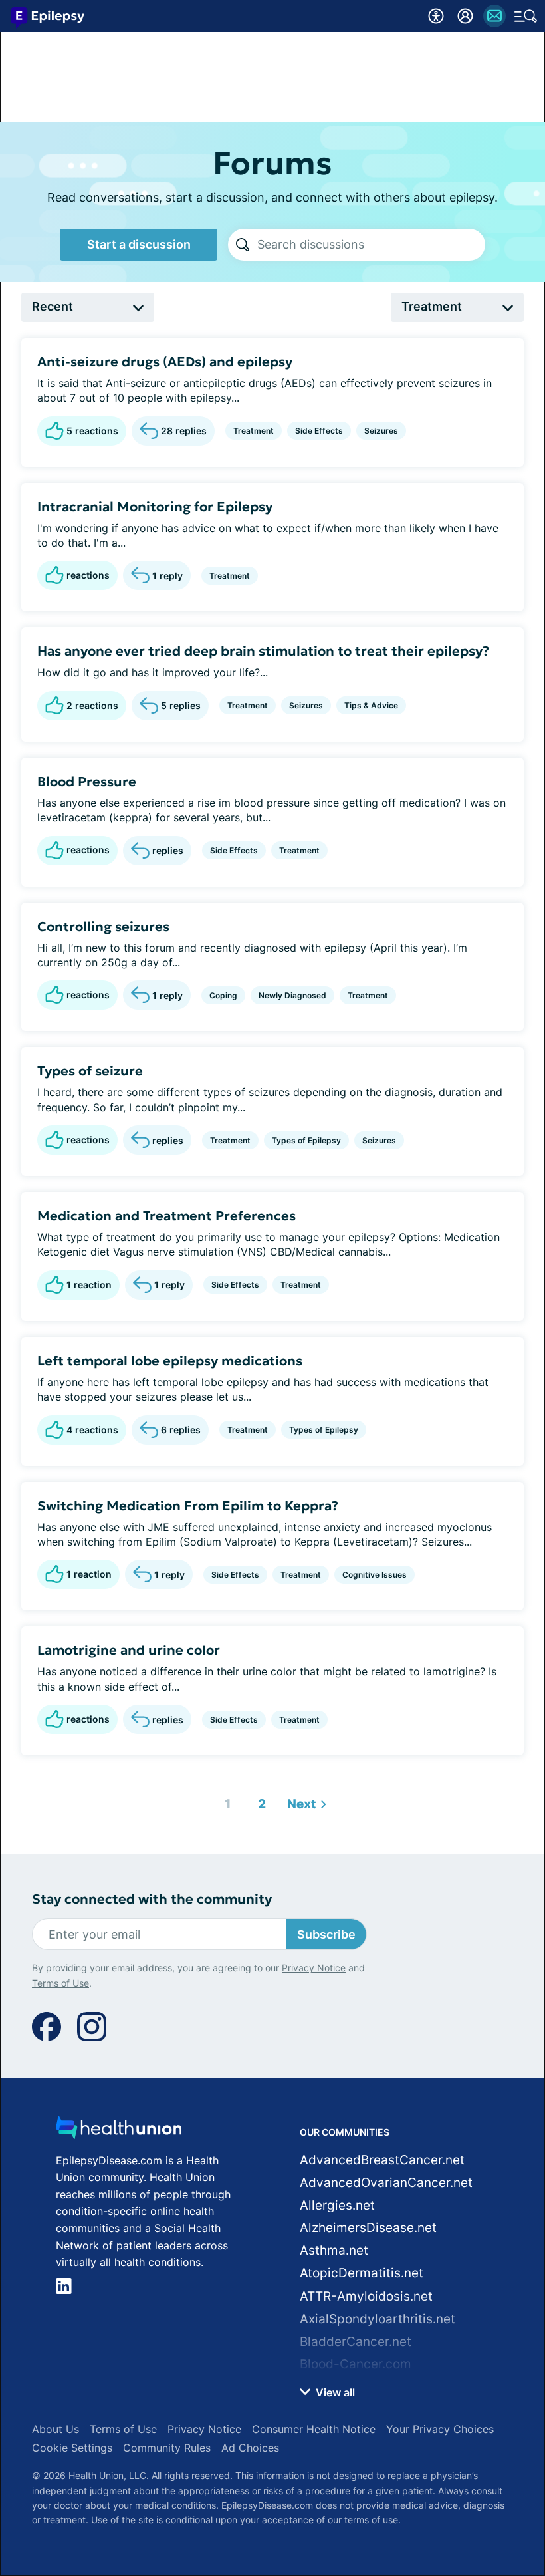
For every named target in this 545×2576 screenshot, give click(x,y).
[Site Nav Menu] (526, 16)
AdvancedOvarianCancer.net (386, 2183)
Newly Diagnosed (292, 995)
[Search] (243, 245)
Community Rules (167, 2448)
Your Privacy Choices (440, 2429)
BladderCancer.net (356, 2342)
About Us (55, 2429)
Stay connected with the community (152, 1899)
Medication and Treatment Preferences (166, 1216)
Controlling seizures (103, 927)
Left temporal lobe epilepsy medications (170, 1361)
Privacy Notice (314, 1968)
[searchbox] (371, 245)
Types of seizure (90, 1071)
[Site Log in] (465, 16)
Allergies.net (337, 2205)
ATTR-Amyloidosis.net (366, 2296)
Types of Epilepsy (306, 1140)
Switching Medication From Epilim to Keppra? (188, 1506)
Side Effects (319, 431)
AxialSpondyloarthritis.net (378, 2319)
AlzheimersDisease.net (368, 2228)
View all (334, 2392)
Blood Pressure (87, 782)
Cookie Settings (72, 2448)
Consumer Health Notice (314, 2429)
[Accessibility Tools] (436, 16)
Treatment (254, 431)
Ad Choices (250, 2448)
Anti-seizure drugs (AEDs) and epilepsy (165, 362)
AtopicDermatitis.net (362, 2273)
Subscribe (326, 1934)
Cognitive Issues (375, 1575)
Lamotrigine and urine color (129, 1650)
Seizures (381, 431)
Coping (223, 995)
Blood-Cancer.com (356, 2364)
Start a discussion (139, 244)
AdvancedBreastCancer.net (382, 2160)
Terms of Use (60, 1983)
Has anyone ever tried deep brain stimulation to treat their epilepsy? (263, 651)
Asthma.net (334, 2250)
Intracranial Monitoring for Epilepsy (155, 507)
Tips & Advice (371, 705)
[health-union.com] (119, 2131)
